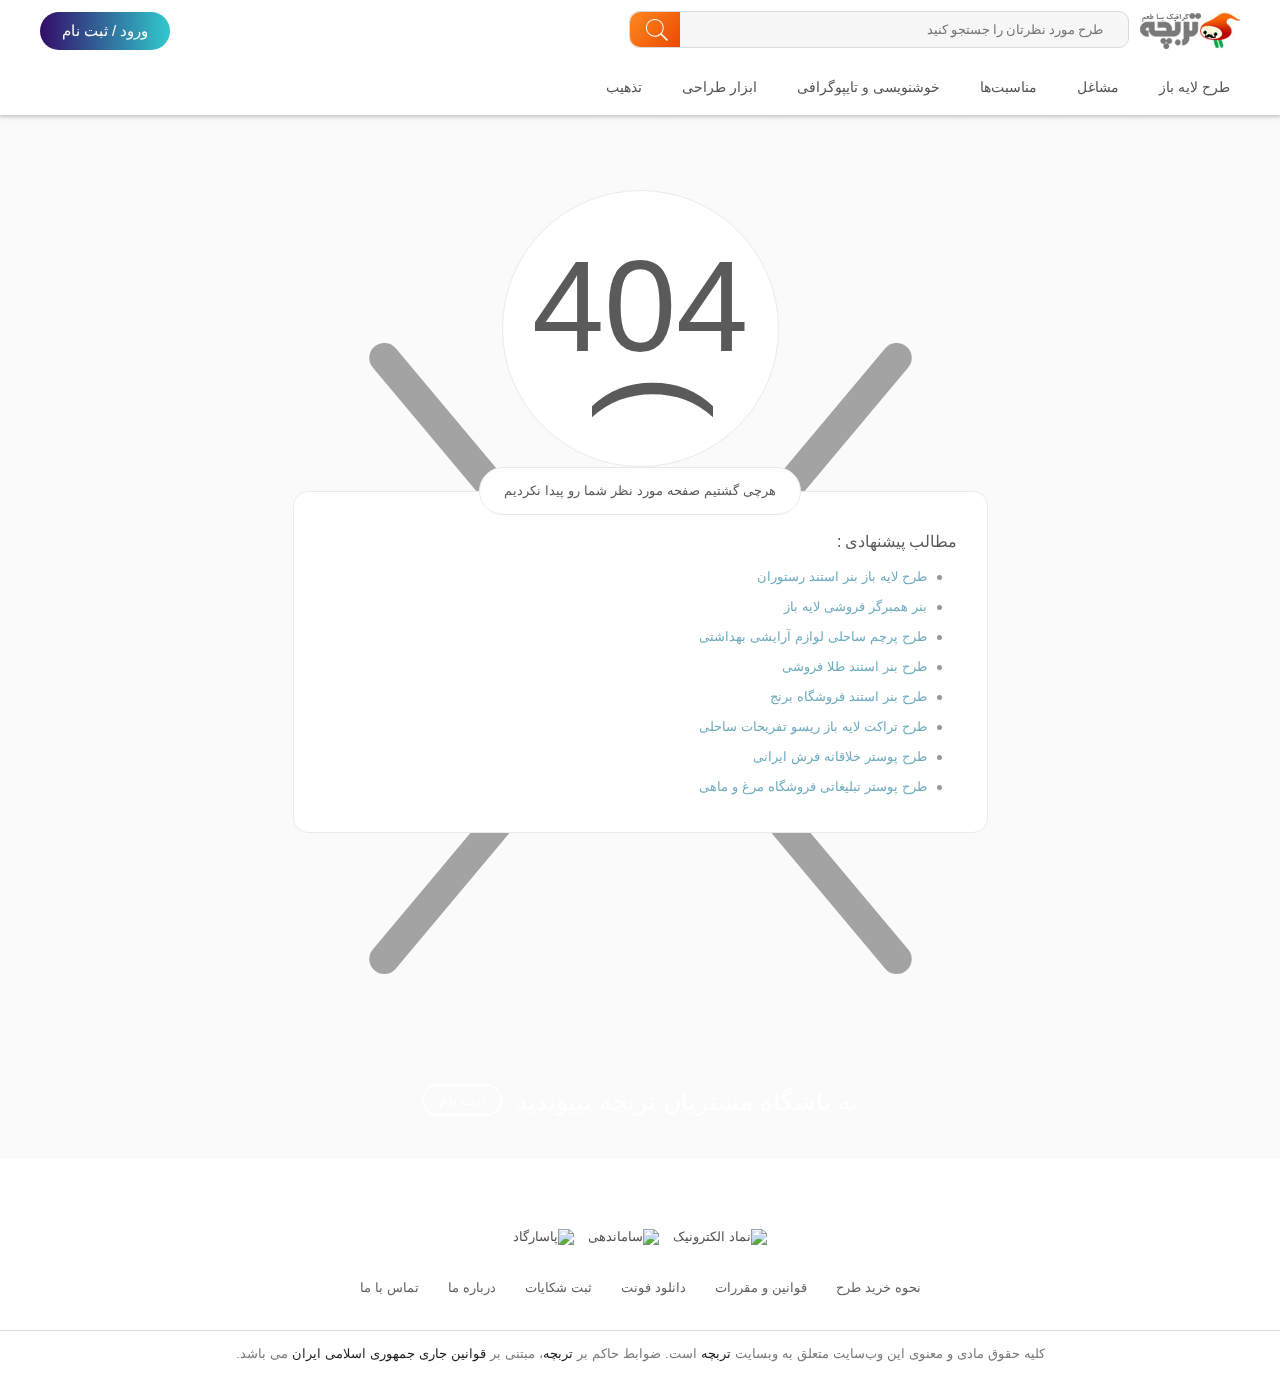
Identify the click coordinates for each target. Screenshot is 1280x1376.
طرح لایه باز (1194, 87)
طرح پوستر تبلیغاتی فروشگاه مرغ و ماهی (813, 786)
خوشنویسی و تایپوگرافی (868, 87)
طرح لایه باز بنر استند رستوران (842, 576)
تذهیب (624, 87)
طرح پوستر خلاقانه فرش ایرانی (840, 756)
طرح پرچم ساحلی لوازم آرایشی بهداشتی (813, 636)
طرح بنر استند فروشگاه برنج (848, 696)
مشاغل (1098, 87)
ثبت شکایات (558, 1287)
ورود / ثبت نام (105, 30)
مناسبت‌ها (1008, 87)
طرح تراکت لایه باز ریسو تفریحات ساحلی (813, 726)
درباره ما (472, 1287)
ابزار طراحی (719, 87)
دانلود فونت (653, 1287)
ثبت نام (462, 1099)
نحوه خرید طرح (878, 1287)
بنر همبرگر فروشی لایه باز (855, 606)
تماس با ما (389, 1287)
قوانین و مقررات (761, 1287)
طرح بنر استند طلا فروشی (854, 666)
